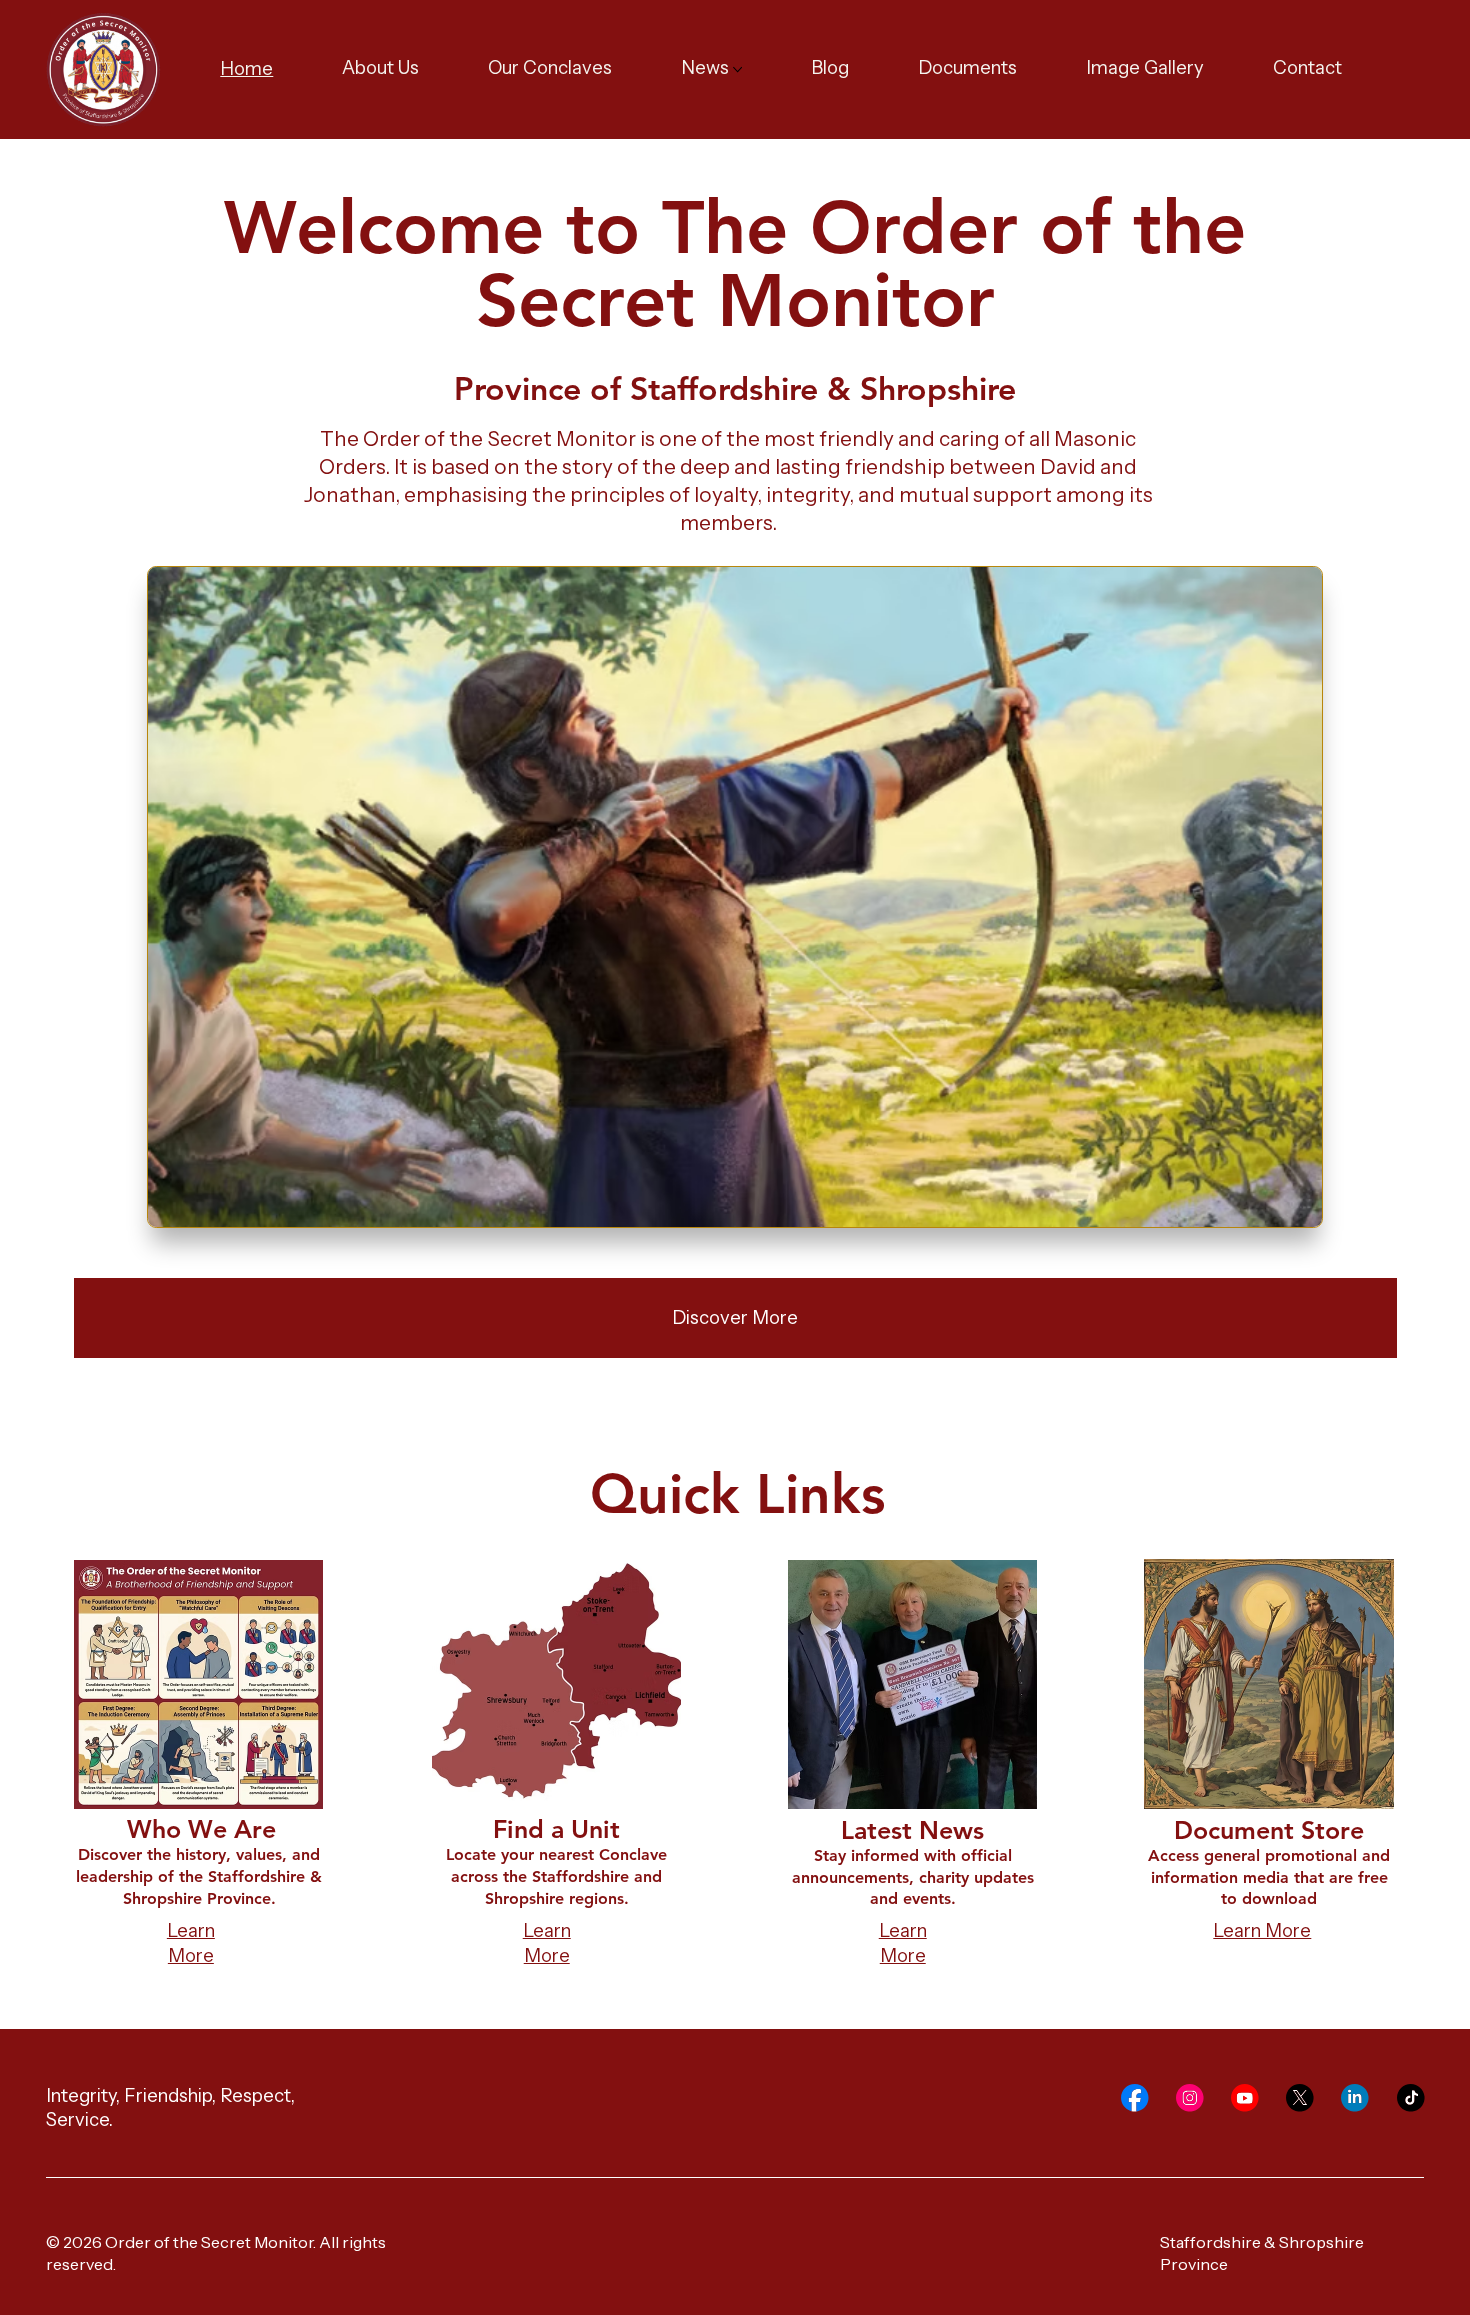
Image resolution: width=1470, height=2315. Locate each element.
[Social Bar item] (1135, 2098)
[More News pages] (737, 69)
